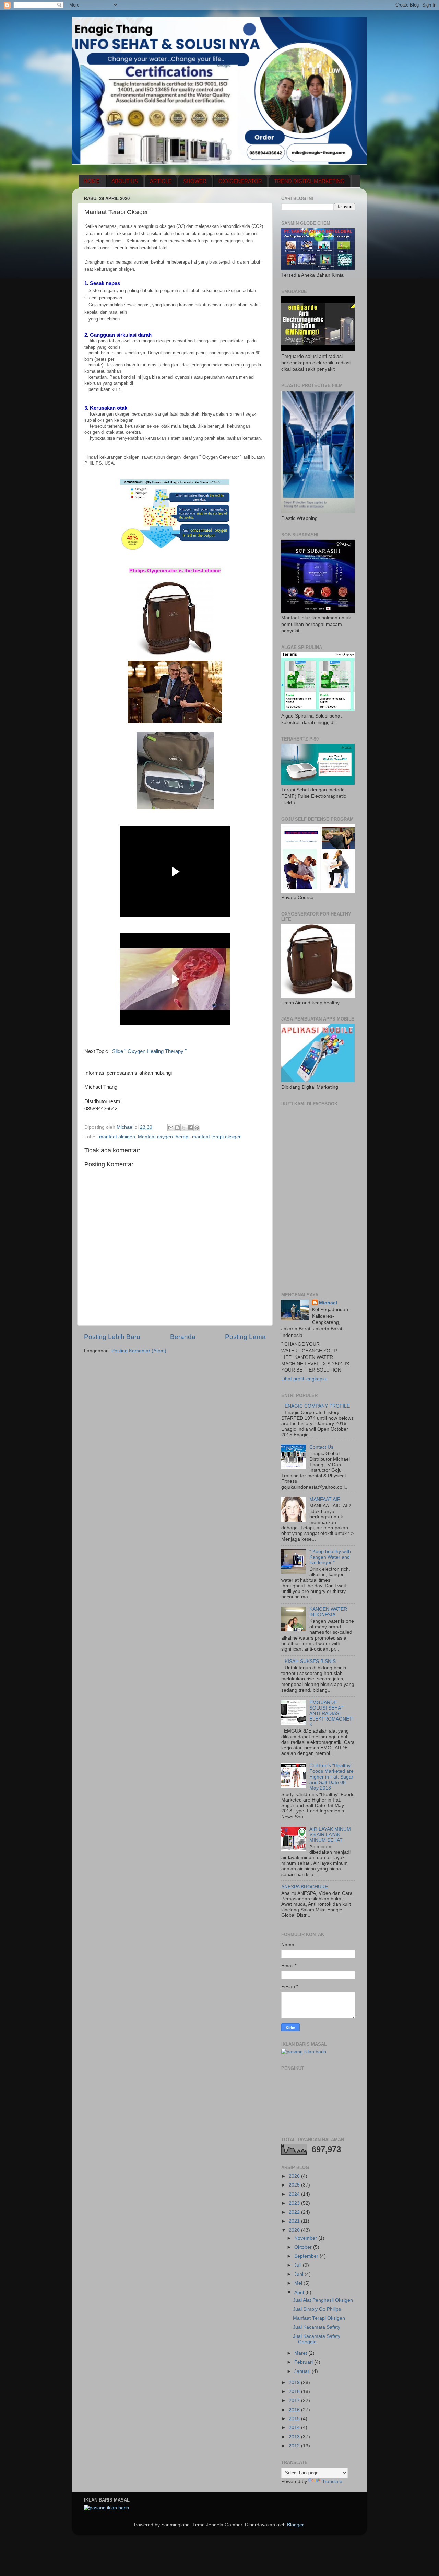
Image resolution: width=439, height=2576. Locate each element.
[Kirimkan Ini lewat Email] (171, 1128)
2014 (295, 2428)
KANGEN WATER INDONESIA (328, 1612)
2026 (295, 2176)
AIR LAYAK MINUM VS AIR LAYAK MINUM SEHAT (330, 1835)
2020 (295, 2230)
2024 (295, 2194)
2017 (295, 2400)
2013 (295, 2437)
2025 (295, 2185)
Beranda (183, 1337)
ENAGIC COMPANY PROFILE (317, 1406)
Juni (299, 2274)
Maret (301, 2353)
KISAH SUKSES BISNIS (310, 1661)
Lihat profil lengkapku (304, 1379)
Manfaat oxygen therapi (164, 1137)
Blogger (295, 2525)
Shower (195, 181)
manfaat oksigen (117, 1137)
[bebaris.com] (304, 2052)
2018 (295, 2392)
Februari (304, 2362)
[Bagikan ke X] (184, 1128)
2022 (295, 2212)
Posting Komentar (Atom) (139, 1351)
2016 (295, 2410)
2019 (295, 2383)
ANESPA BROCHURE (305, 1887)
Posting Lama (245, 1337)
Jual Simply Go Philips (317, 2309)
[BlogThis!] (177, 1128)
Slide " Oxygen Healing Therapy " (149, 1051)
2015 (295, 2419)
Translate (332, 2481)
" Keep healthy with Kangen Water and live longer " (330, 1557)
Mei (299, 2283)
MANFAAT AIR (325, 1499)
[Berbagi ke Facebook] (190, 1128)
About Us (125, 181)
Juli (299, 2265)
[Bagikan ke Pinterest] (197, 1128)
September (307, 2256)
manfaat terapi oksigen (217, 1137)
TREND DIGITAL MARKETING (309, 181)
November (306, 2238)
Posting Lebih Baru (112, 1337)
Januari (303, 2371)
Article (161, 181)
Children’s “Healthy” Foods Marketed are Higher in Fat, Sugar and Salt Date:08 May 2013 (331, 1777)
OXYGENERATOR (240, 181)
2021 (295, 2221)
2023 (295, 2203)
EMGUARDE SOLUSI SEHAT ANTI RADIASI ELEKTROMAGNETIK (331, 1714)
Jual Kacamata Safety (317, 2327)
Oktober (304, 2247)
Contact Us (321, 1447)
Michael (328, 1303)
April (300, 2292)
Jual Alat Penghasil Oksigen (323, 2300)
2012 (295, 2446)
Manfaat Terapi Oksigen (319, 2318)
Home (92, 181)
